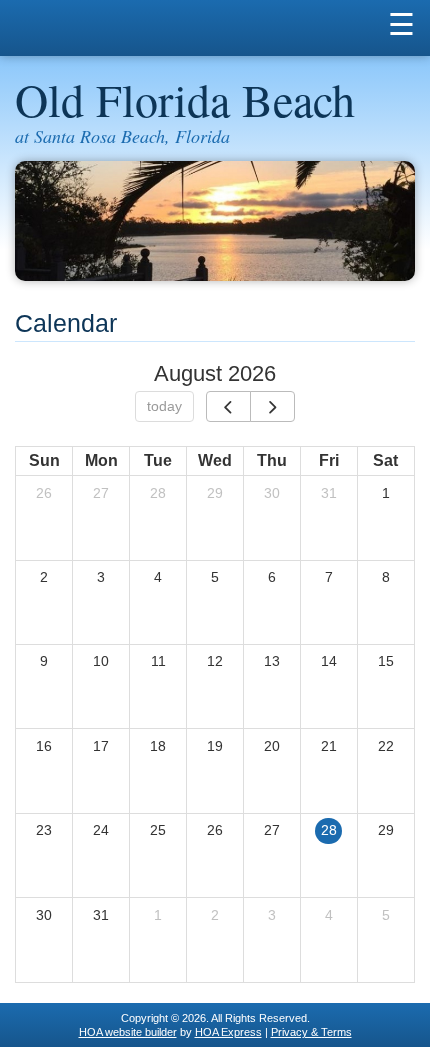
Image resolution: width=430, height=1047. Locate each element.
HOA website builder (128, 1032)
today (164, 406)
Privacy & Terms (311, 1032)
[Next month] (272, 407)
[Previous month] (228, 407)
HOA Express (228, 1032)
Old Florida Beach (185, 99)
